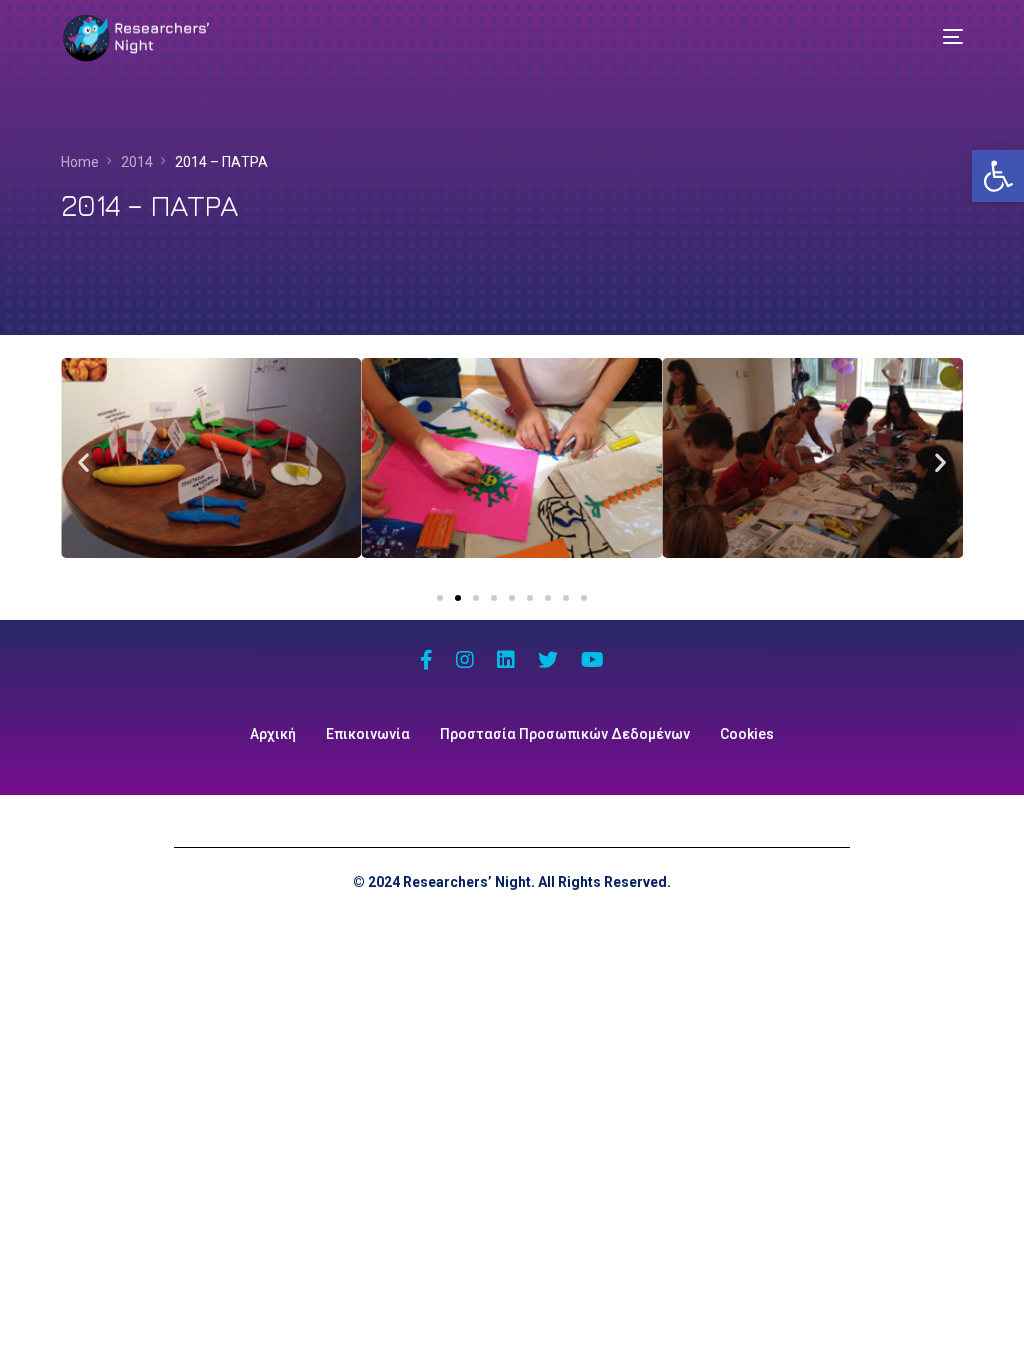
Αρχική (273, 734)
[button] (998, 176)
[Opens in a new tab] (426, 662)
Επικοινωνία (368, 734)
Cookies (747, 734)
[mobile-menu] (938, 37)
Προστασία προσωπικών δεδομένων (565, 734)
